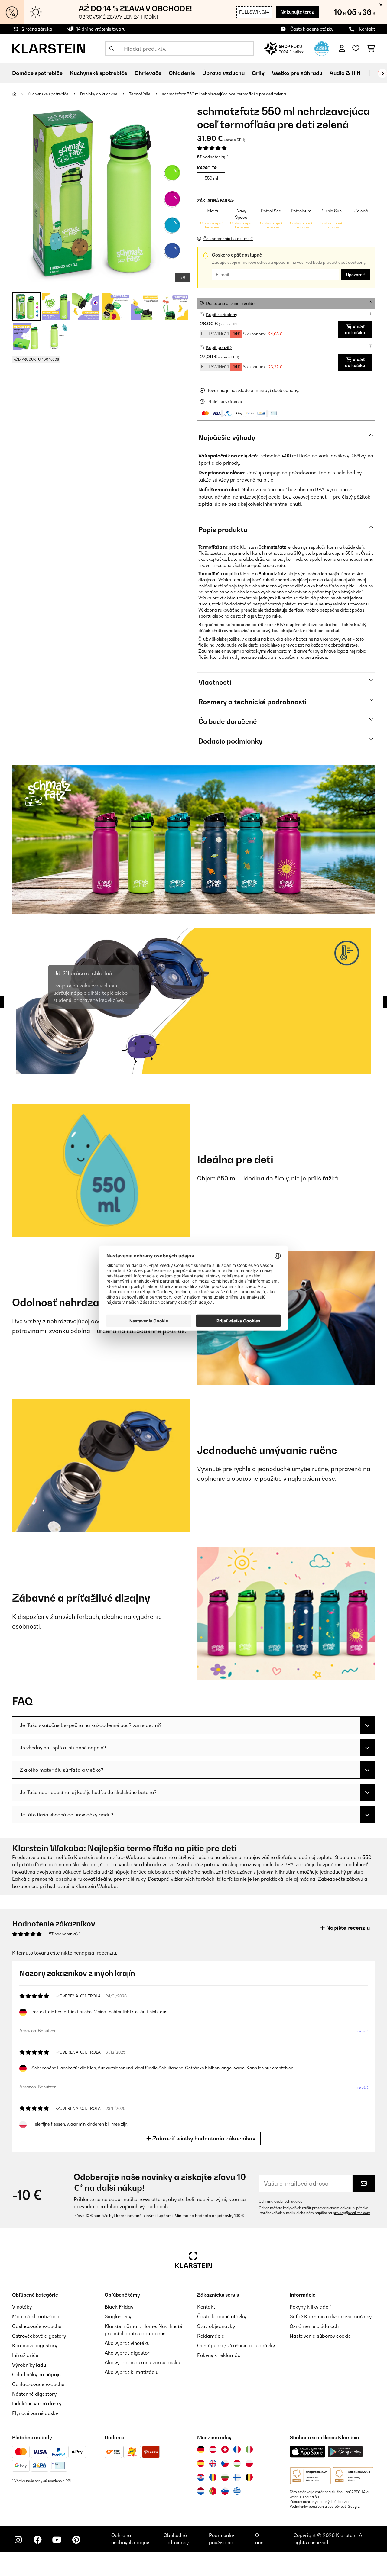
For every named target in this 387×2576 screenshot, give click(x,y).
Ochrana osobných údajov (281, 2201)
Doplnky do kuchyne (99, 94)
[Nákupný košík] (371, 49)
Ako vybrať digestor (127, 2353)
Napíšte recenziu (347, 1928)
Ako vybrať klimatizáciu (132, 2372)
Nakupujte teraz (297, 12)
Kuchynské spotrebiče (48, 94)
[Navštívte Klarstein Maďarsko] (237, 2463)
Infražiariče (25, 2355)
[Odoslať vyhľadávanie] (112, 49)
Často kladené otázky (312, 29)
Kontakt (367, 29)
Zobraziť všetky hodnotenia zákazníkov (203, 2138)
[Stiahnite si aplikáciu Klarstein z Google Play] (345, 2452)
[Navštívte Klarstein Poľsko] (249, 2463)
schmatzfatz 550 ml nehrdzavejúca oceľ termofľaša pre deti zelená (224, 94)
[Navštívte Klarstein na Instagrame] (18, 2540)
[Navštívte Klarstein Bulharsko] (225, 2477)
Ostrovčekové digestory (39, 2336)
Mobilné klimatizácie (36, 2316)
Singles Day (118, 2316)
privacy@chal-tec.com (352, 2213)
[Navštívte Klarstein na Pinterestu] (76, 2540)
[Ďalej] (382, 73)
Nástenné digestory (34, 2394)
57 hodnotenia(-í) (213, 157)
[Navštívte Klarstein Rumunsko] (213, 2477)
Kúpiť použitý (219, 347)
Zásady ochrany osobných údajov (318, 2502)
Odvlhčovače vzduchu (37, 2326)
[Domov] (20, 94)
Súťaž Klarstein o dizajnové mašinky (331, 2316)
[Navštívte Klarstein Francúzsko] (237, 2449)
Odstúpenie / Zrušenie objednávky (236, 2345)
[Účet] (342, 49)
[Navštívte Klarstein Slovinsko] (225, 2491)
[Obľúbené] (356, 49)
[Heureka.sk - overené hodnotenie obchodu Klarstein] (322, 48)
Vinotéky (22, 2307)
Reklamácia (211, 2336)
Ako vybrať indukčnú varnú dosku (142, 2362)
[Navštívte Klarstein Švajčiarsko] (225, 2449)
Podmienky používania (308, 2507)
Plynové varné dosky (35, 2413)
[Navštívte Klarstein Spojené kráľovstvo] (213, 2463)
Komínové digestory (35, 2345)
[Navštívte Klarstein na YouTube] (57, 2540)
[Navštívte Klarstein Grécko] (237, 2491)
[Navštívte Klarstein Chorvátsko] (201, 2477)
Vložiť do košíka (355, 329)
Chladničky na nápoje (36, 2374)
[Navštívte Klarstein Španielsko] (201, 2463)
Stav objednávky (216, 2326)
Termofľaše (140, 94)
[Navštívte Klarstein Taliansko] (249, 2449)
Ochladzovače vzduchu (38, 2384)
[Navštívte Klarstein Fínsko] (237, 2477)
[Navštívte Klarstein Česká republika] (225, 2463)
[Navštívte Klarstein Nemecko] (201, 2449)
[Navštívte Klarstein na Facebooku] (37, 2540)
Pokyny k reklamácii (220, 2355)
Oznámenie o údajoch (314, 2326)
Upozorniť (356, 275)
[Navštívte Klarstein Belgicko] (249, 2477)
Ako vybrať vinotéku (127, 2343)
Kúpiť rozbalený (222, 314)
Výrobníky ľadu (29, 2365)
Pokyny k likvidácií (310, 2307)
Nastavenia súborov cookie (320, 2336)
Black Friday (119, 2307)
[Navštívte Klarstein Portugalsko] (213, 2491)
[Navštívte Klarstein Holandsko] (201, 2491)
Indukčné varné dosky (37, 2403)
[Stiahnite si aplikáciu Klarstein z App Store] (307, 2452)
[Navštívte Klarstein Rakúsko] (213, 2449)
